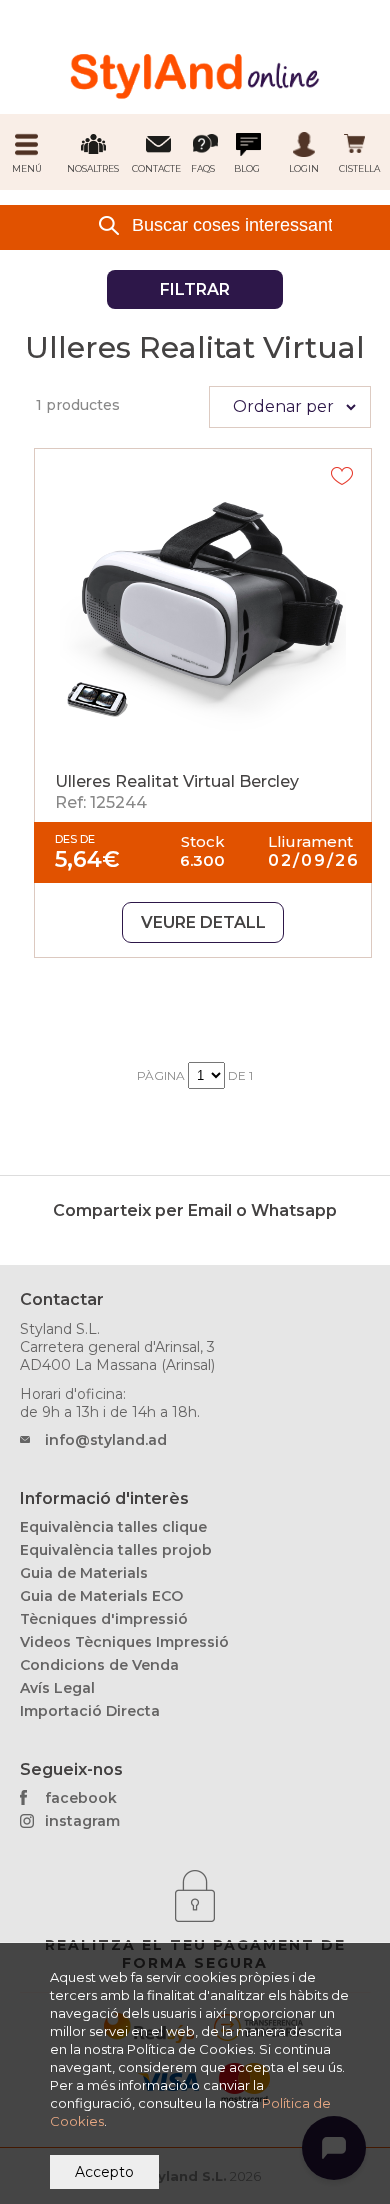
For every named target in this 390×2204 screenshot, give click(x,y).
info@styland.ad (106, 1440)
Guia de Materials (84, 1573)
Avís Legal (57, 1688)
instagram (82, 1821)
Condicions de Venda (99, 1665)
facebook (81, 1798)
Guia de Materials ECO (101, 1596)
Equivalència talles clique (113, 1527)
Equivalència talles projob (116, 1550)
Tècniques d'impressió (104, 1619)
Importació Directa (90, 1711)
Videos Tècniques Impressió (124, 1642)
